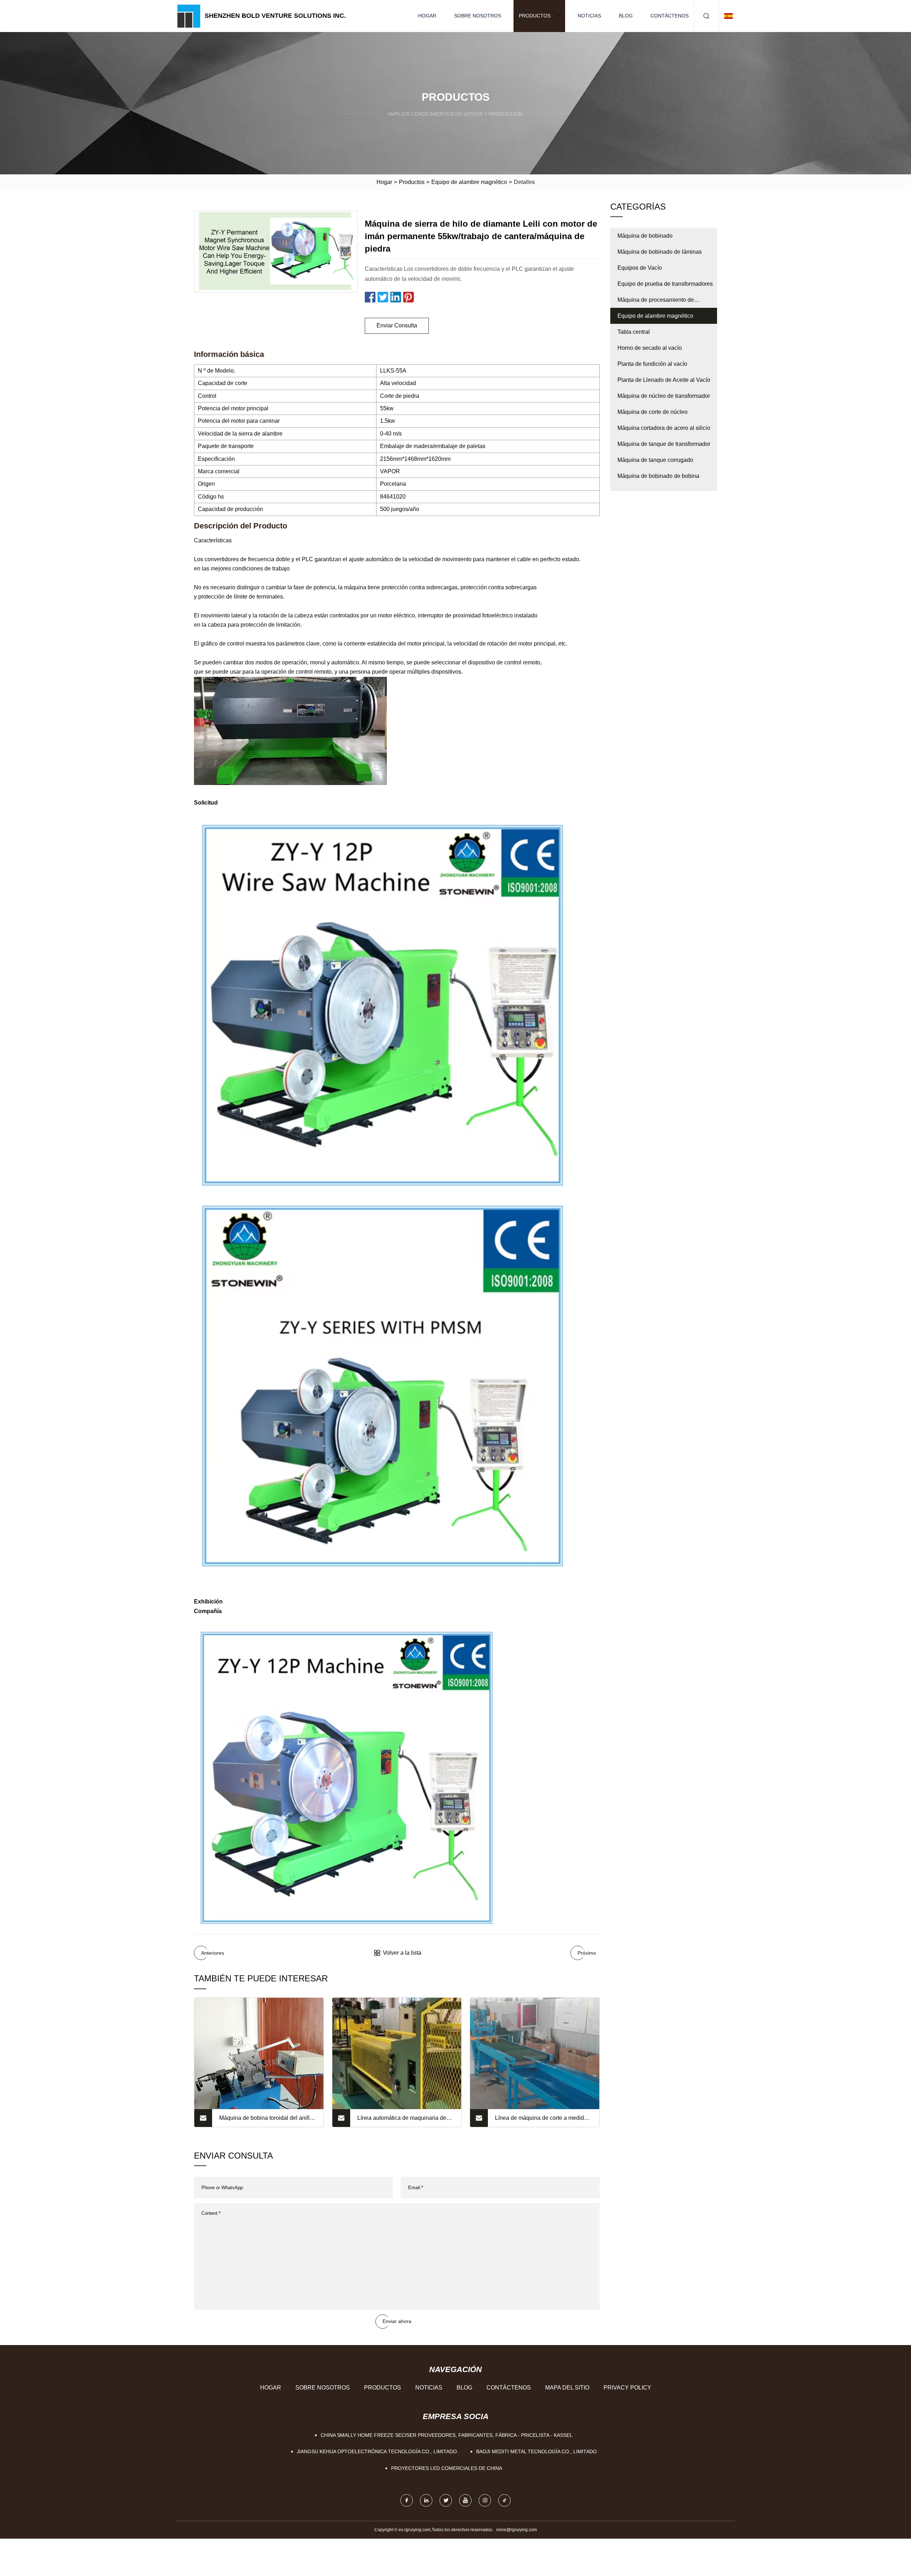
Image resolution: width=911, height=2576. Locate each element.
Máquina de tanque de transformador (664, 444)
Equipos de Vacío (640, 268)
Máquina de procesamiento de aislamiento (656, 302)
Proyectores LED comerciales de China (447, 2468)
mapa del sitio (567, 2388)
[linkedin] (426, 2500)
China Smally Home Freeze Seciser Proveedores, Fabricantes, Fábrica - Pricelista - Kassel (447, 2435)
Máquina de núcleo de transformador (664, 396)
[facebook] (407, 2500)
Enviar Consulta (397, 325)
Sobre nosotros (478, 16)
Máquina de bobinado (645, 236)
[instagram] (485, 2500)
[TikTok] (504, 2500)
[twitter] (446, 2500)
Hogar (427, 16)
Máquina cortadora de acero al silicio (664, 428)
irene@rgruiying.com (517, 2530)
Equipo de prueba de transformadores (665, 284)
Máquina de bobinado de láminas (660, 252)
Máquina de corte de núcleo (652, 412)
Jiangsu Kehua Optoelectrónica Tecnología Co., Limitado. (378, 2451)
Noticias (589, 16)
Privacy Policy (627, 2388)
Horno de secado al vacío (650, 348)
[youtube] (465, 2500)
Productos (535, 16)
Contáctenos (670, 16)
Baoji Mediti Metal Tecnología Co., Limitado (536, 2451)
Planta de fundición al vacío (652, 364)
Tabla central (634, 332)
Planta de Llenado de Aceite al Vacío (664, 380)
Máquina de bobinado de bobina (658, 476)
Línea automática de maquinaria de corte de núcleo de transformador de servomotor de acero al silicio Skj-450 (405, 2121)
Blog (626, 16)
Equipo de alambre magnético (469, 182)
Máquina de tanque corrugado (655, 460)
